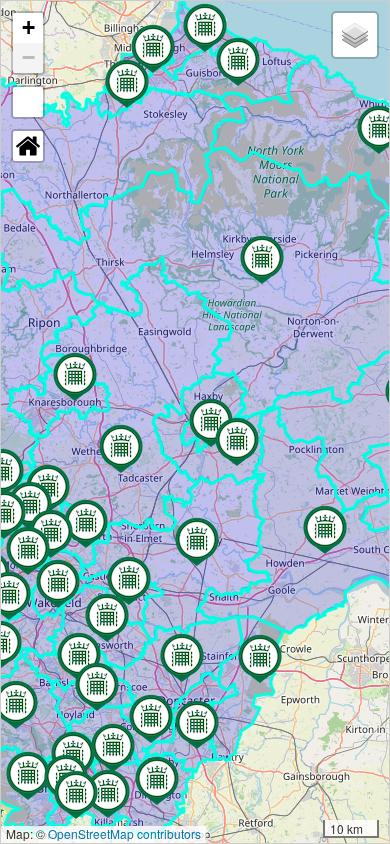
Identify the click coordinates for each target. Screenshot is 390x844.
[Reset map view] (28, 146)
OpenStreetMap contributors (124, 833)
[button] (79, 657)
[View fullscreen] (28, 102)
